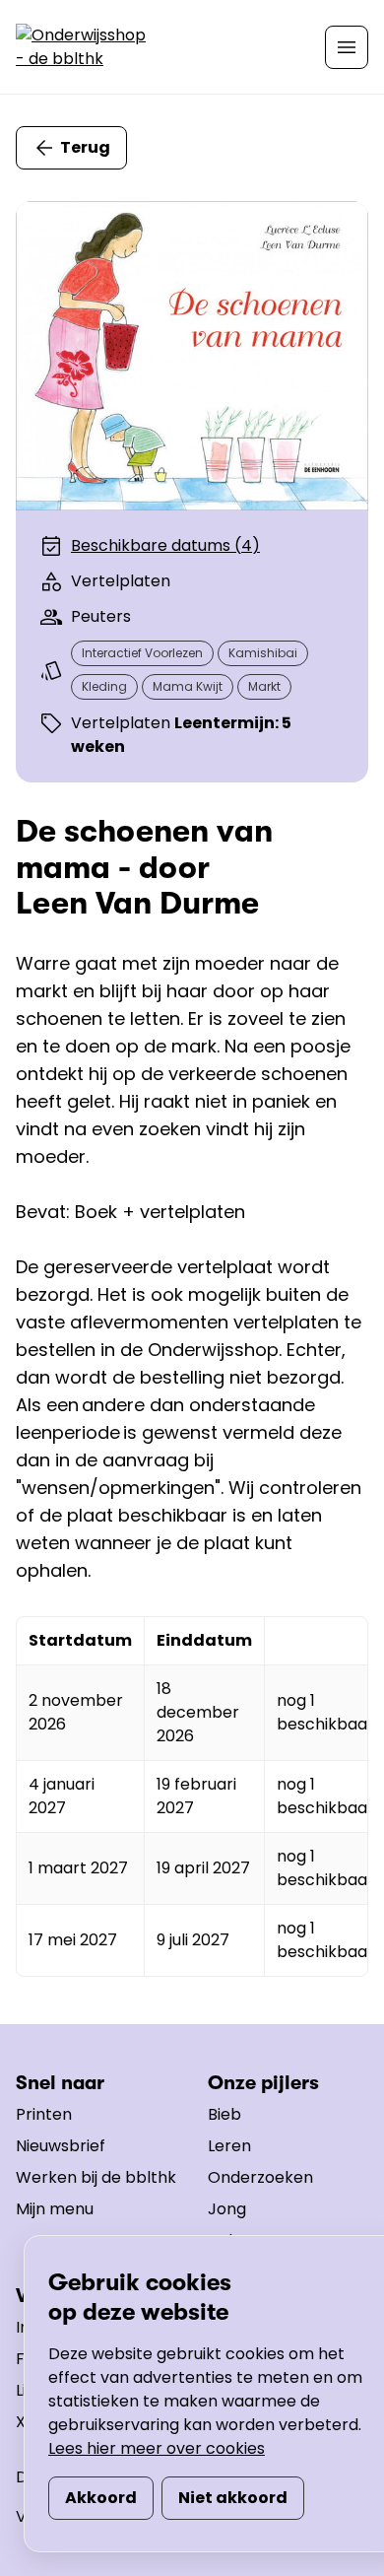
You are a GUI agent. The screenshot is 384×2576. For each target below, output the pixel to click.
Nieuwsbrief (61, 2146)
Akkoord (101, 2498)
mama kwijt (188, 686)
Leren (229, 2146)
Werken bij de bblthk (96, 2177)
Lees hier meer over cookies (157, 2448)
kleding (104, 686)
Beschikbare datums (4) (165, 545)
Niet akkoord (233, 2498)
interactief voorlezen (142, 653)
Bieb (224, 2114)
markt (264, 686)
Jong (227, 2209)
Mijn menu (55, 2209)
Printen (44, 2114)
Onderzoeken (260, 2177)
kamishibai (263, 653)
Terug (85, 147)
